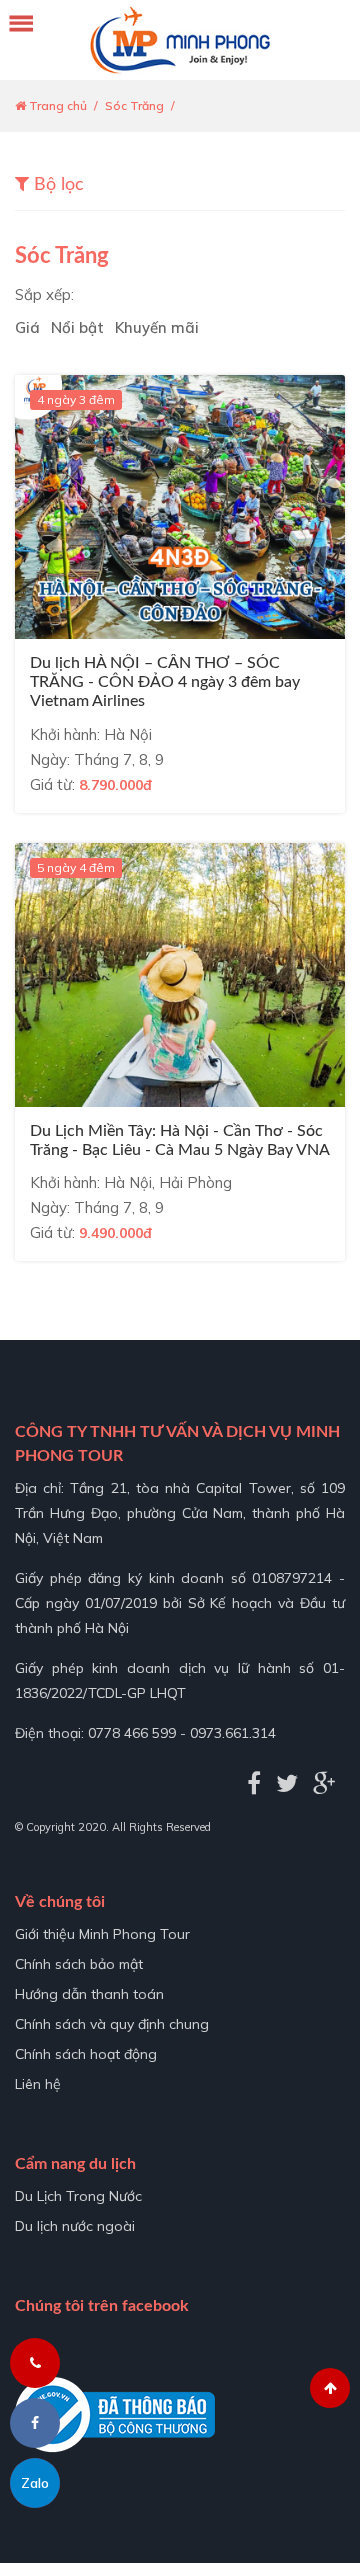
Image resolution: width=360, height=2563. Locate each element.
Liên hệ (38, 2084)
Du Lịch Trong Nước (78, 2196)
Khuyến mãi (157, 328)
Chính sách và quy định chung (112, 2024)
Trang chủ (56, 105)
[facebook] (254, 1783)
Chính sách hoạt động (86, 2054)
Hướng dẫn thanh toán (89, 1994)
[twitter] (287, 1783)
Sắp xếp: (44, 295)
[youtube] (324, 1783)
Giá (27, 328)
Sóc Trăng (134, 105)
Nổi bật (77, 328)
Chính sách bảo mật (79, 1964)
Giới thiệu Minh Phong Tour (102, 1934)
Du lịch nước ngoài (75, 2226)
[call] (35, 2363)
